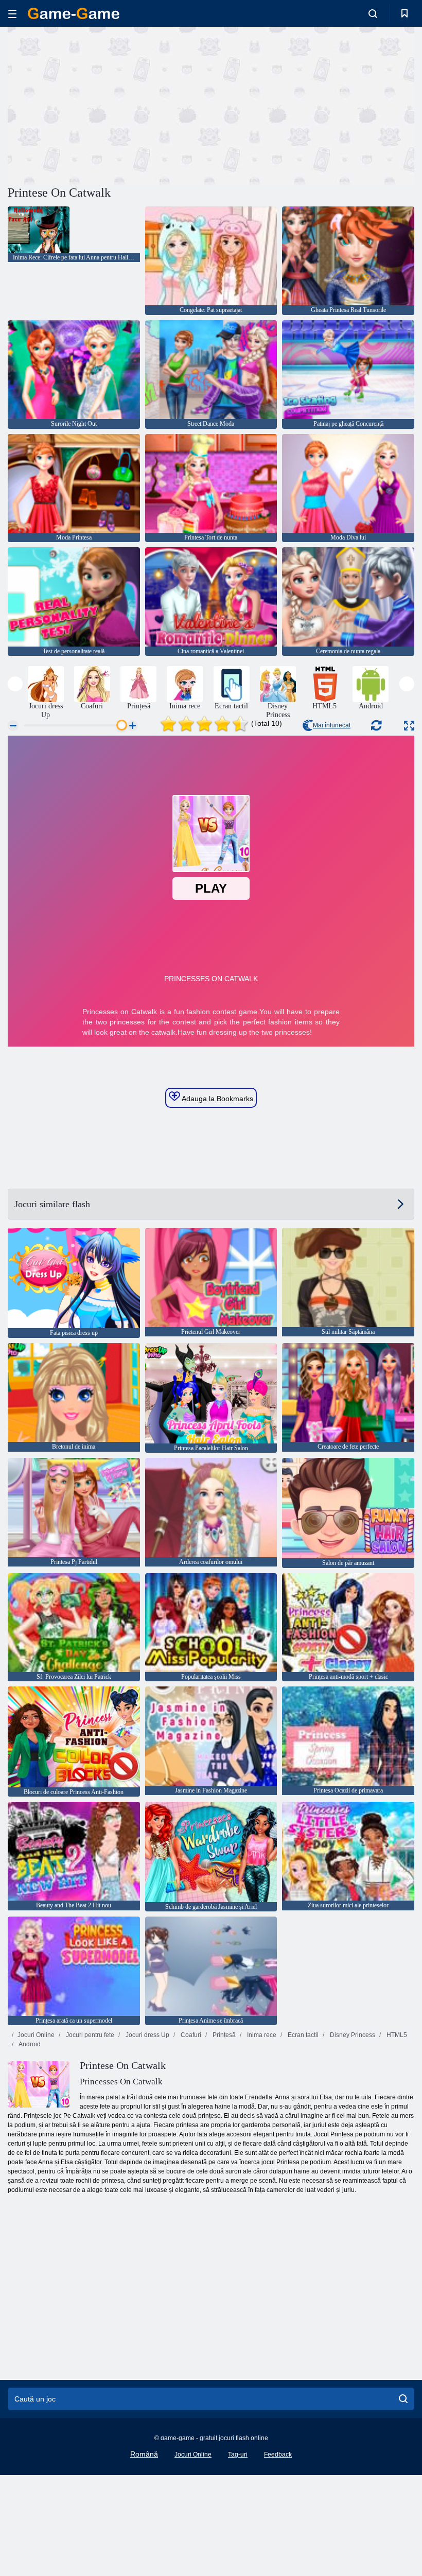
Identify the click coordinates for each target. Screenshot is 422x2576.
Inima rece (261, 2035)
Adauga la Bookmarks (217, 1099)
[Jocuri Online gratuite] (74, 13)
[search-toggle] (373, 13)
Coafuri (190, 2035)
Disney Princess (352, 2035)
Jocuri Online (36, 2035)
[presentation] (15, 684)
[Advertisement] (110, 105)
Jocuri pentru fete (89, 2035)
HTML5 (396, 2035)
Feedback (278, 2455)
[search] (403, 2399)
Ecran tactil (302, 2035)
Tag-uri (238, 2455)
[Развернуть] (409, 726)
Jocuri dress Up (147, 2035)
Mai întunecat (332, 725)
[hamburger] (12, 14)
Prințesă (223, 2035)
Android (29, 2044)
